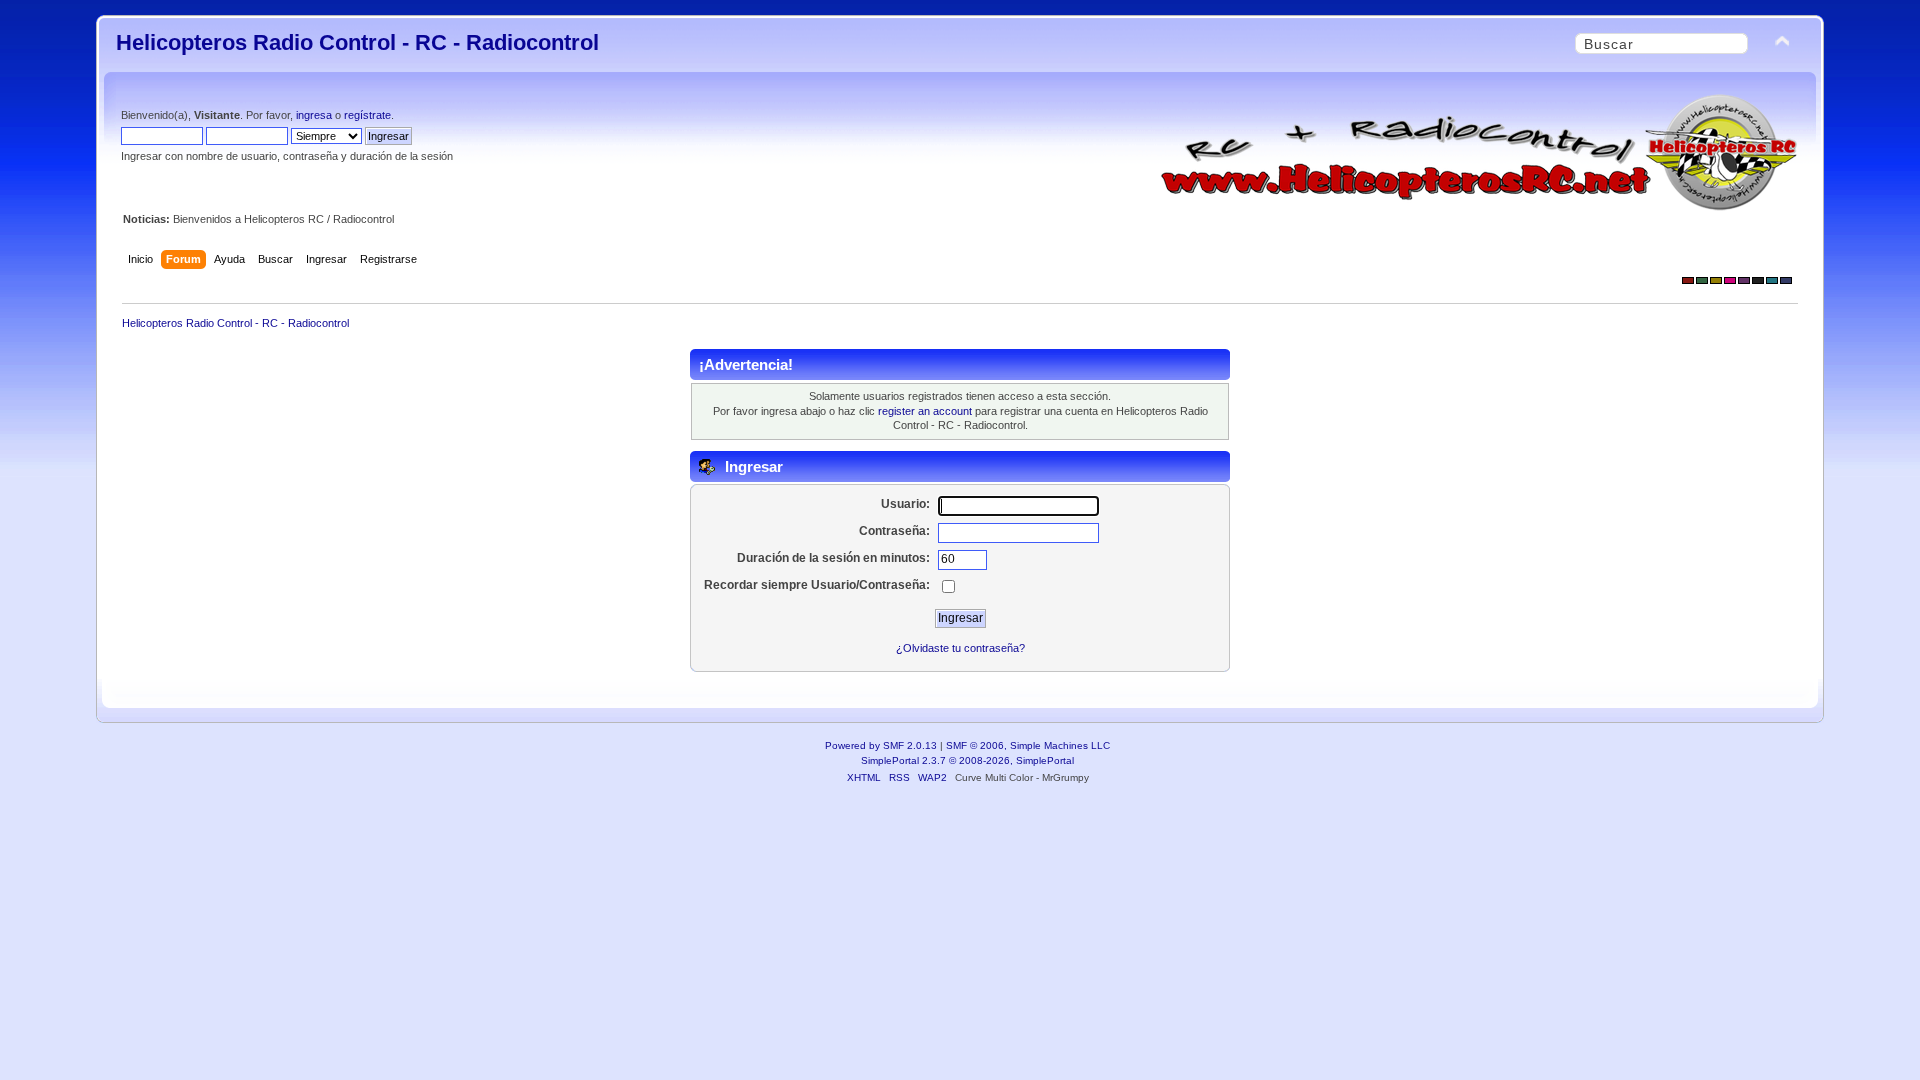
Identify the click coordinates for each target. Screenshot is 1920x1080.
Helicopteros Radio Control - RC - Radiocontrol (357, 42)
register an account (925, 411)
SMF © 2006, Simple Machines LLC (1028, 745)
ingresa (314, 115)
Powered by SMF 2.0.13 (881, 745)
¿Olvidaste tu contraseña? (960, 648)
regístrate (367, 115)
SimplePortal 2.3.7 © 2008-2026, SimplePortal (967, 760)
